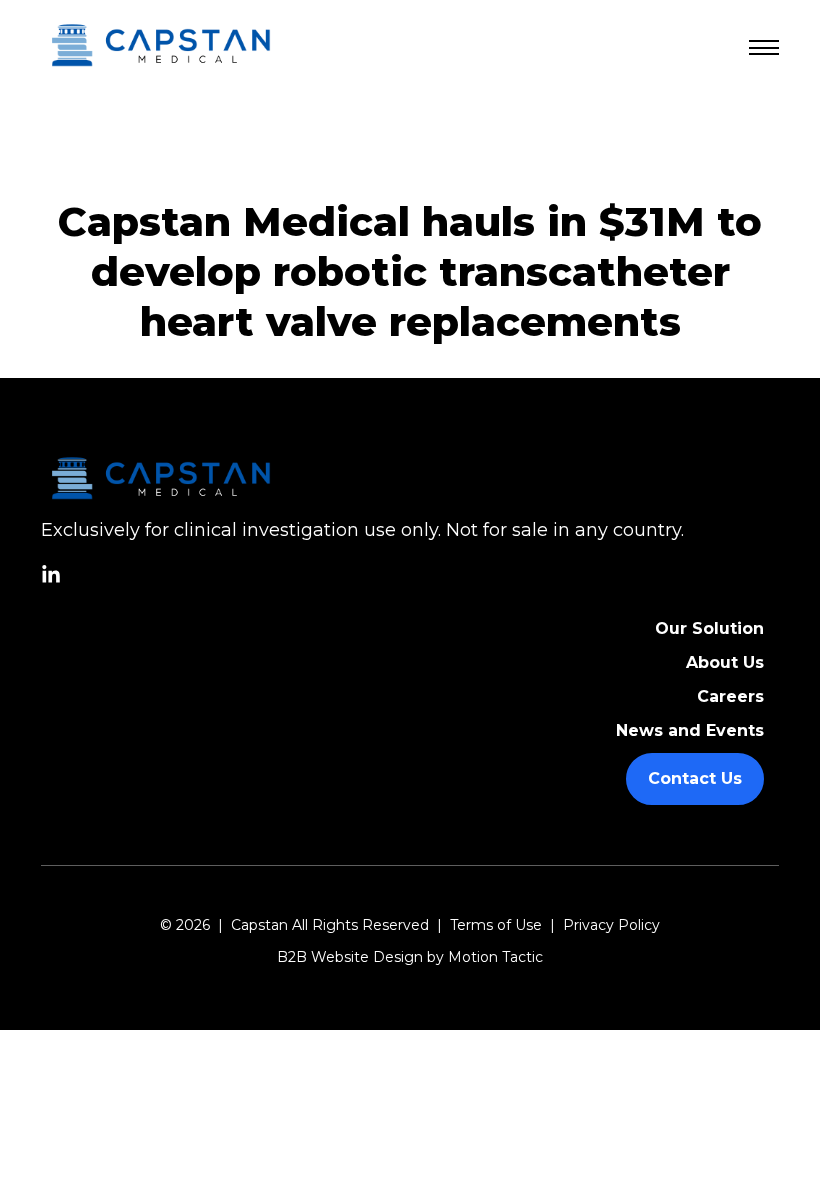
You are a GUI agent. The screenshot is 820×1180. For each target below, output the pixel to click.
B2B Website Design (350, 957)
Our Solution (709, 628)
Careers (730, 696)
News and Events (690, 730)
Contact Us (695, 778)
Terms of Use (496, 925)
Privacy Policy (611, 925)
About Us (725, 662)
